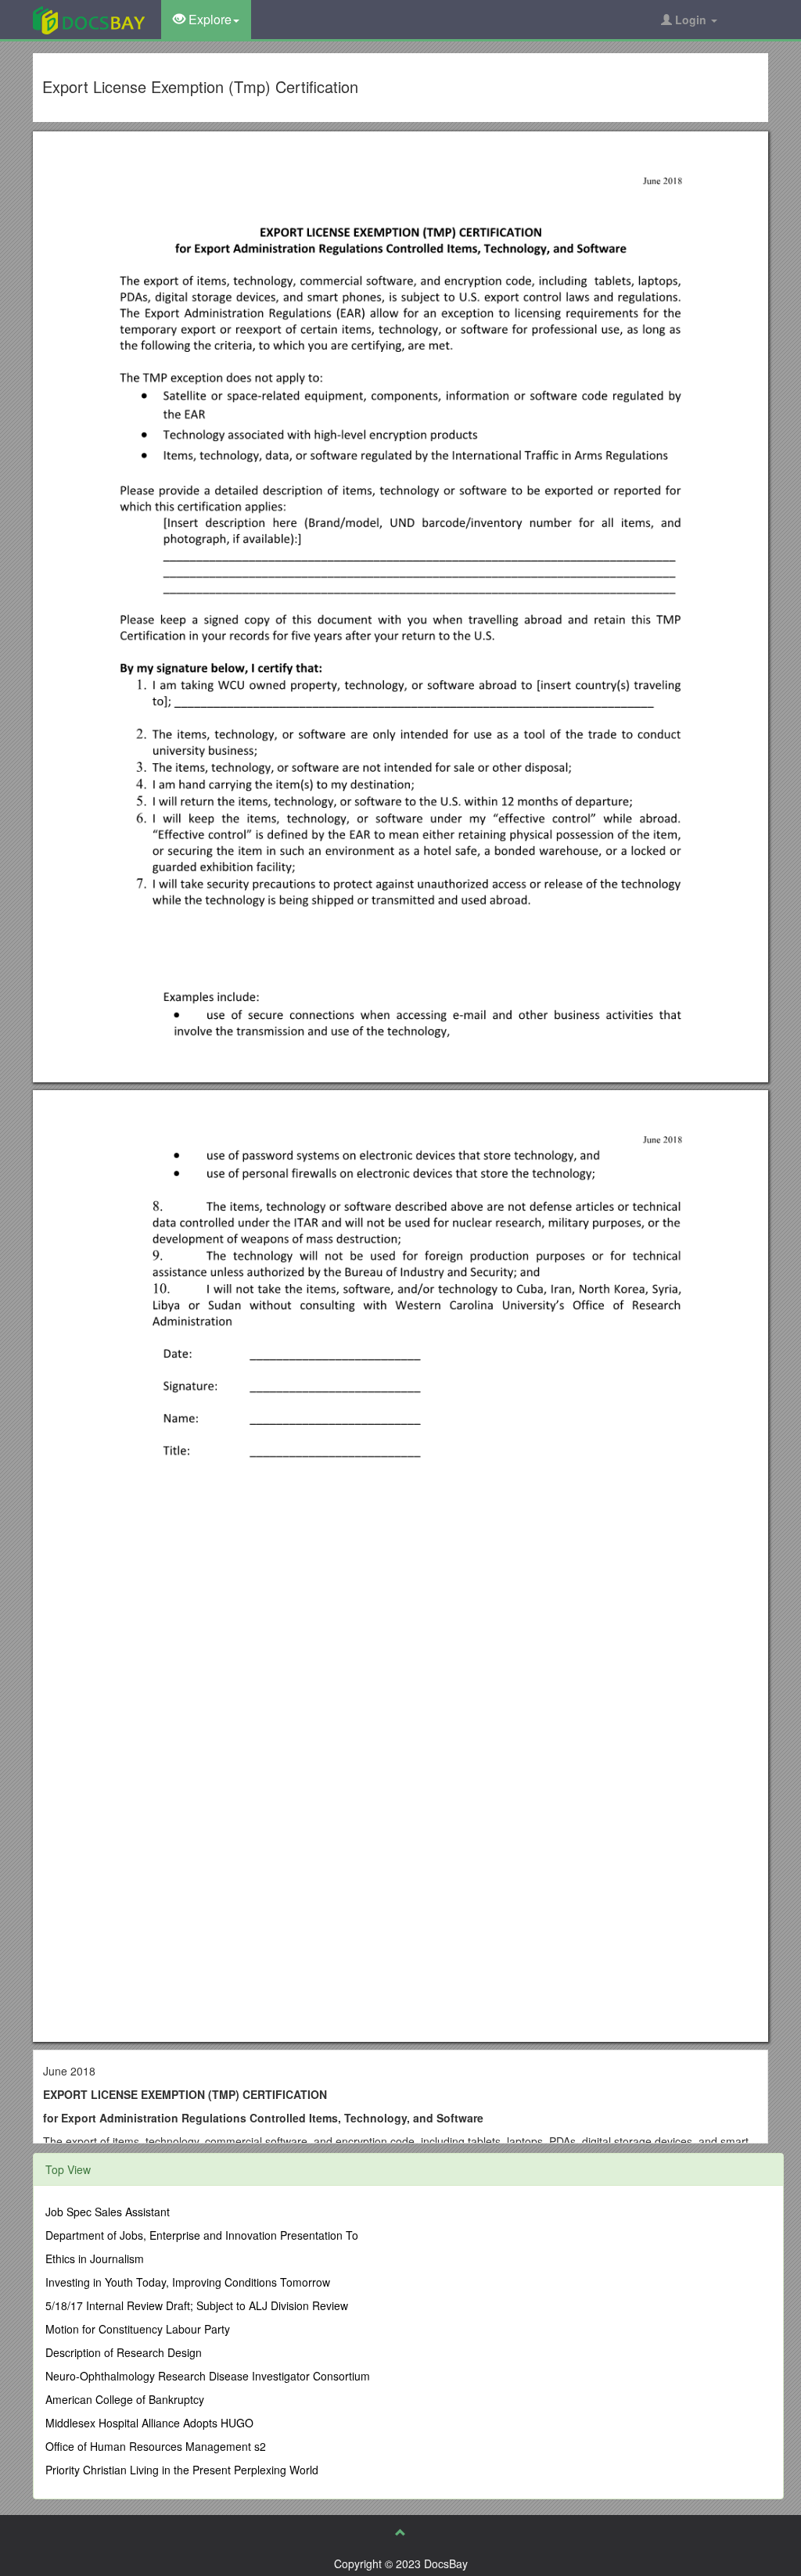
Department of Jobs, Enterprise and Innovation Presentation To (202, 2235)
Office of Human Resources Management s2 (156, 2446)
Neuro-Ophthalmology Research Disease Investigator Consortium (208, 2376)
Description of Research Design (124, 2352)
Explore (208, 19)
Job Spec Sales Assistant (108, 2212)
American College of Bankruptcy (125, 2399)
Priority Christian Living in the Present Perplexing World (182, 2470)
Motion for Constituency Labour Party (138, 2329)
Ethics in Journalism (95, 2258)
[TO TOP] (400, 2532)
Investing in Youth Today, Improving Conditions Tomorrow (188, 2282)
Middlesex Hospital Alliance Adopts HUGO (149, 2423)
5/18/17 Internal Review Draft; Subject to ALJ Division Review (197, 2305)
